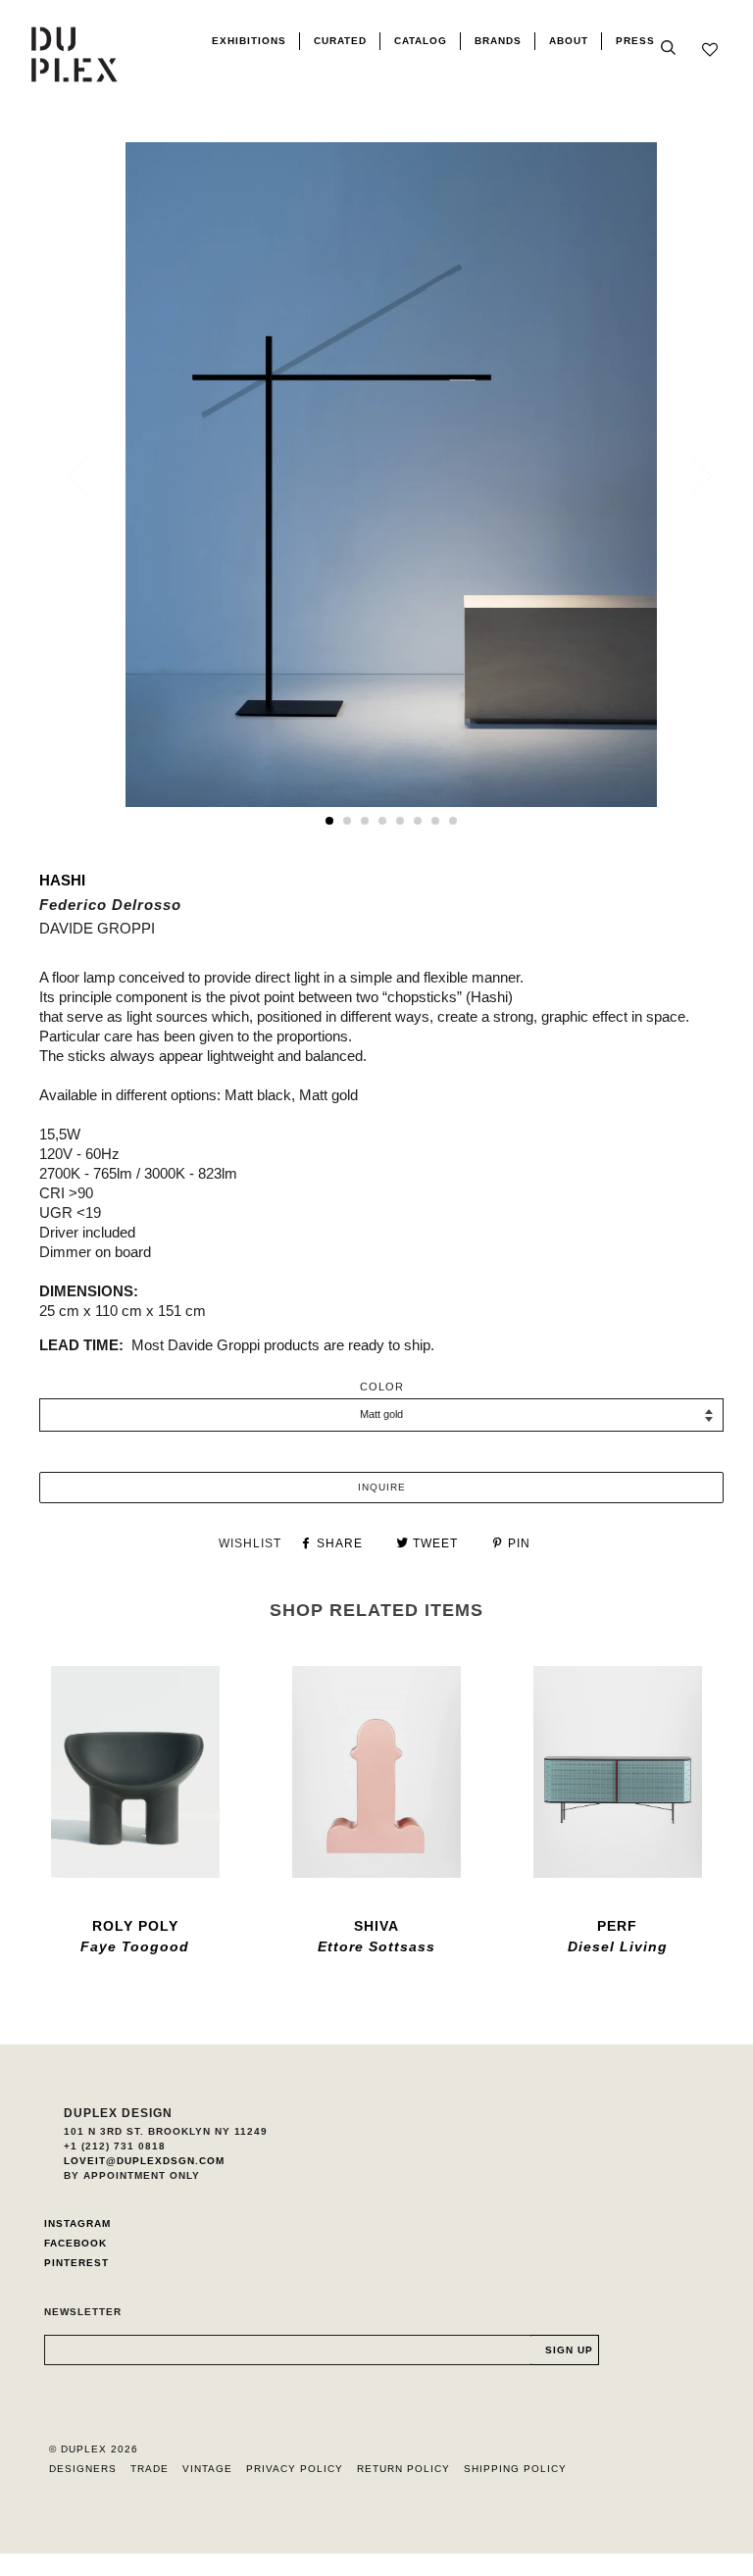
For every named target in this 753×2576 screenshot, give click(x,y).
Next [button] (688, 476)
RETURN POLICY (403, 2469)
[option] (391, 475)
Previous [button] (92, 476)
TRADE (150, 2469)
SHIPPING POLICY (515, 2469)
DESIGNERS (83, 2469)
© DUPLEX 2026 (94, 2449)
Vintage (207, 2469)
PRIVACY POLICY (295, 2469)
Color (382, 1387)
